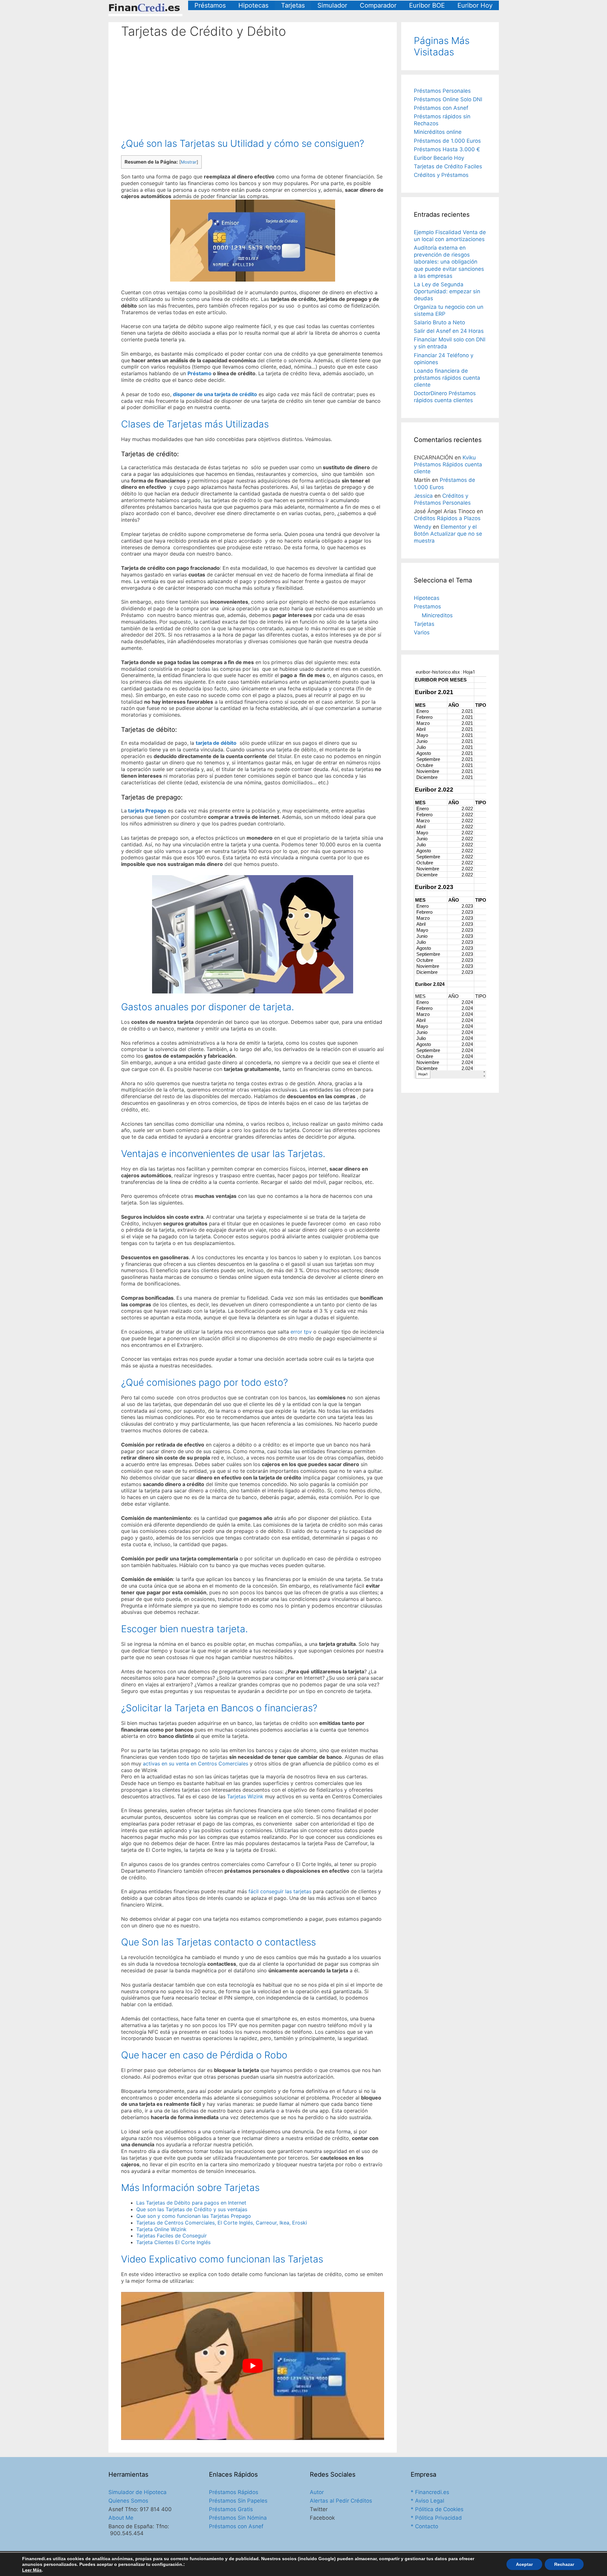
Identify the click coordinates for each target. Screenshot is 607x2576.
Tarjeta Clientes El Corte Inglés (173, 2242)
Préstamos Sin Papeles (238, 2501)
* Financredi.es (430, 2492)
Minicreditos (437, 615)
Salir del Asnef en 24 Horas (449, 331)
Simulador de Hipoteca (138, 2492)
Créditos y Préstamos (441, 175)
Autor (317, 2492)
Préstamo (199, 373)
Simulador (332, 5)
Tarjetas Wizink (245, 1796)
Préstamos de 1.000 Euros (447, 141)
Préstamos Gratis (231, 2509)
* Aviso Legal (427, 2501)
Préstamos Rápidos (234, 2492)
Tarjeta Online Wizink (161, 2229)
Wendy (423, 527)
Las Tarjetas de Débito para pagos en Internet (191, 2203)
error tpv (301, 1332)
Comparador (378, 5)
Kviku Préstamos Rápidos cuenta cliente (448, 464)
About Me (121, 2518)
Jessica (423, 496)
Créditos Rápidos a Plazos (447, 518)
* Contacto (424, 2526)
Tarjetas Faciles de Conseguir (172, 2236)
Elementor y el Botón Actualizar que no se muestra (448, 534)
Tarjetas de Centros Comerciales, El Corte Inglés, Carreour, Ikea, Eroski (222, 2223)
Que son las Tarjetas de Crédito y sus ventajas (192, 2209)
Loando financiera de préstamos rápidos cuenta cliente (447, 378)
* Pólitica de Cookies (437, 2509)
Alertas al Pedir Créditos (341, 2501)
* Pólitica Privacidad (436, 2518)
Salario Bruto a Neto (439, 322)
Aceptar (524, 2564)
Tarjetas (293, 5)
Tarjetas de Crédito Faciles (448, 166)
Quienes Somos (128, 2501)
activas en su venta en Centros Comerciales (196, 1764)
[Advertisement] (253, 83)
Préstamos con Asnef (441, 108)
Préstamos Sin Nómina (238, 2518)
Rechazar (564, 2564)
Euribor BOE (427, 5)
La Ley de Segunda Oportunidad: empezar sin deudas (447, 291)
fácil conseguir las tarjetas (280, 1891)
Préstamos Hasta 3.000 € (447, 149)
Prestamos (427, 607)
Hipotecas (253, 5)
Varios (422, 632)
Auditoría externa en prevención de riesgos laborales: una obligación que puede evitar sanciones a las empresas (449, 262)
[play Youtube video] (253, 2366)
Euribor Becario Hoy (439, 158)
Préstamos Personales (442, 91)
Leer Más (32, 2570)
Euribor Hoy (475, 5)
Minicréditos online (438, 132)
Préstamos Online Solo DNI (448, 99)
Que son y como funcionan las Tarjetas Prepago (194, 2216)
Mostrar (189, 162)
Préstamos (210, 5)
